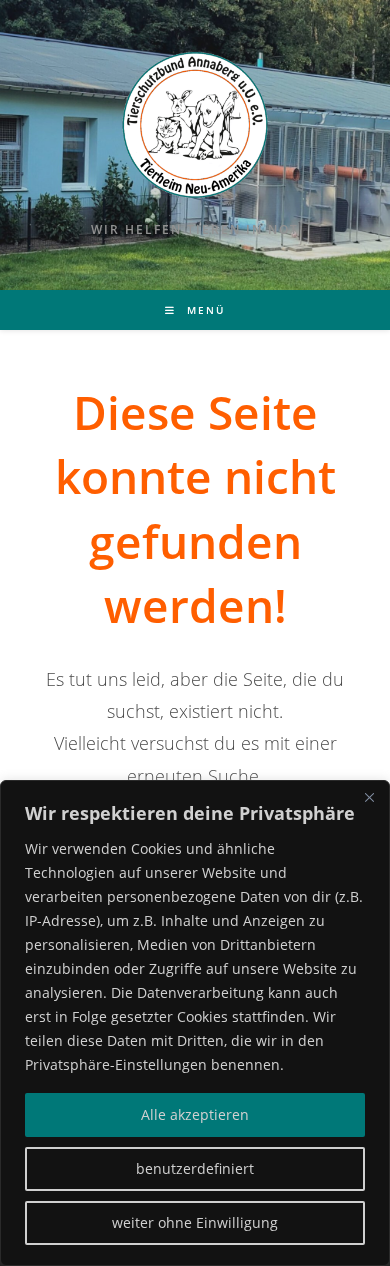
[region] (195, 1023)
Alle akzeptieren (195, 1114)
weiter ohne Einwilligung (195, 1222)
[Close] (369, 797)
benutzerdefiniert (195, 1168)
